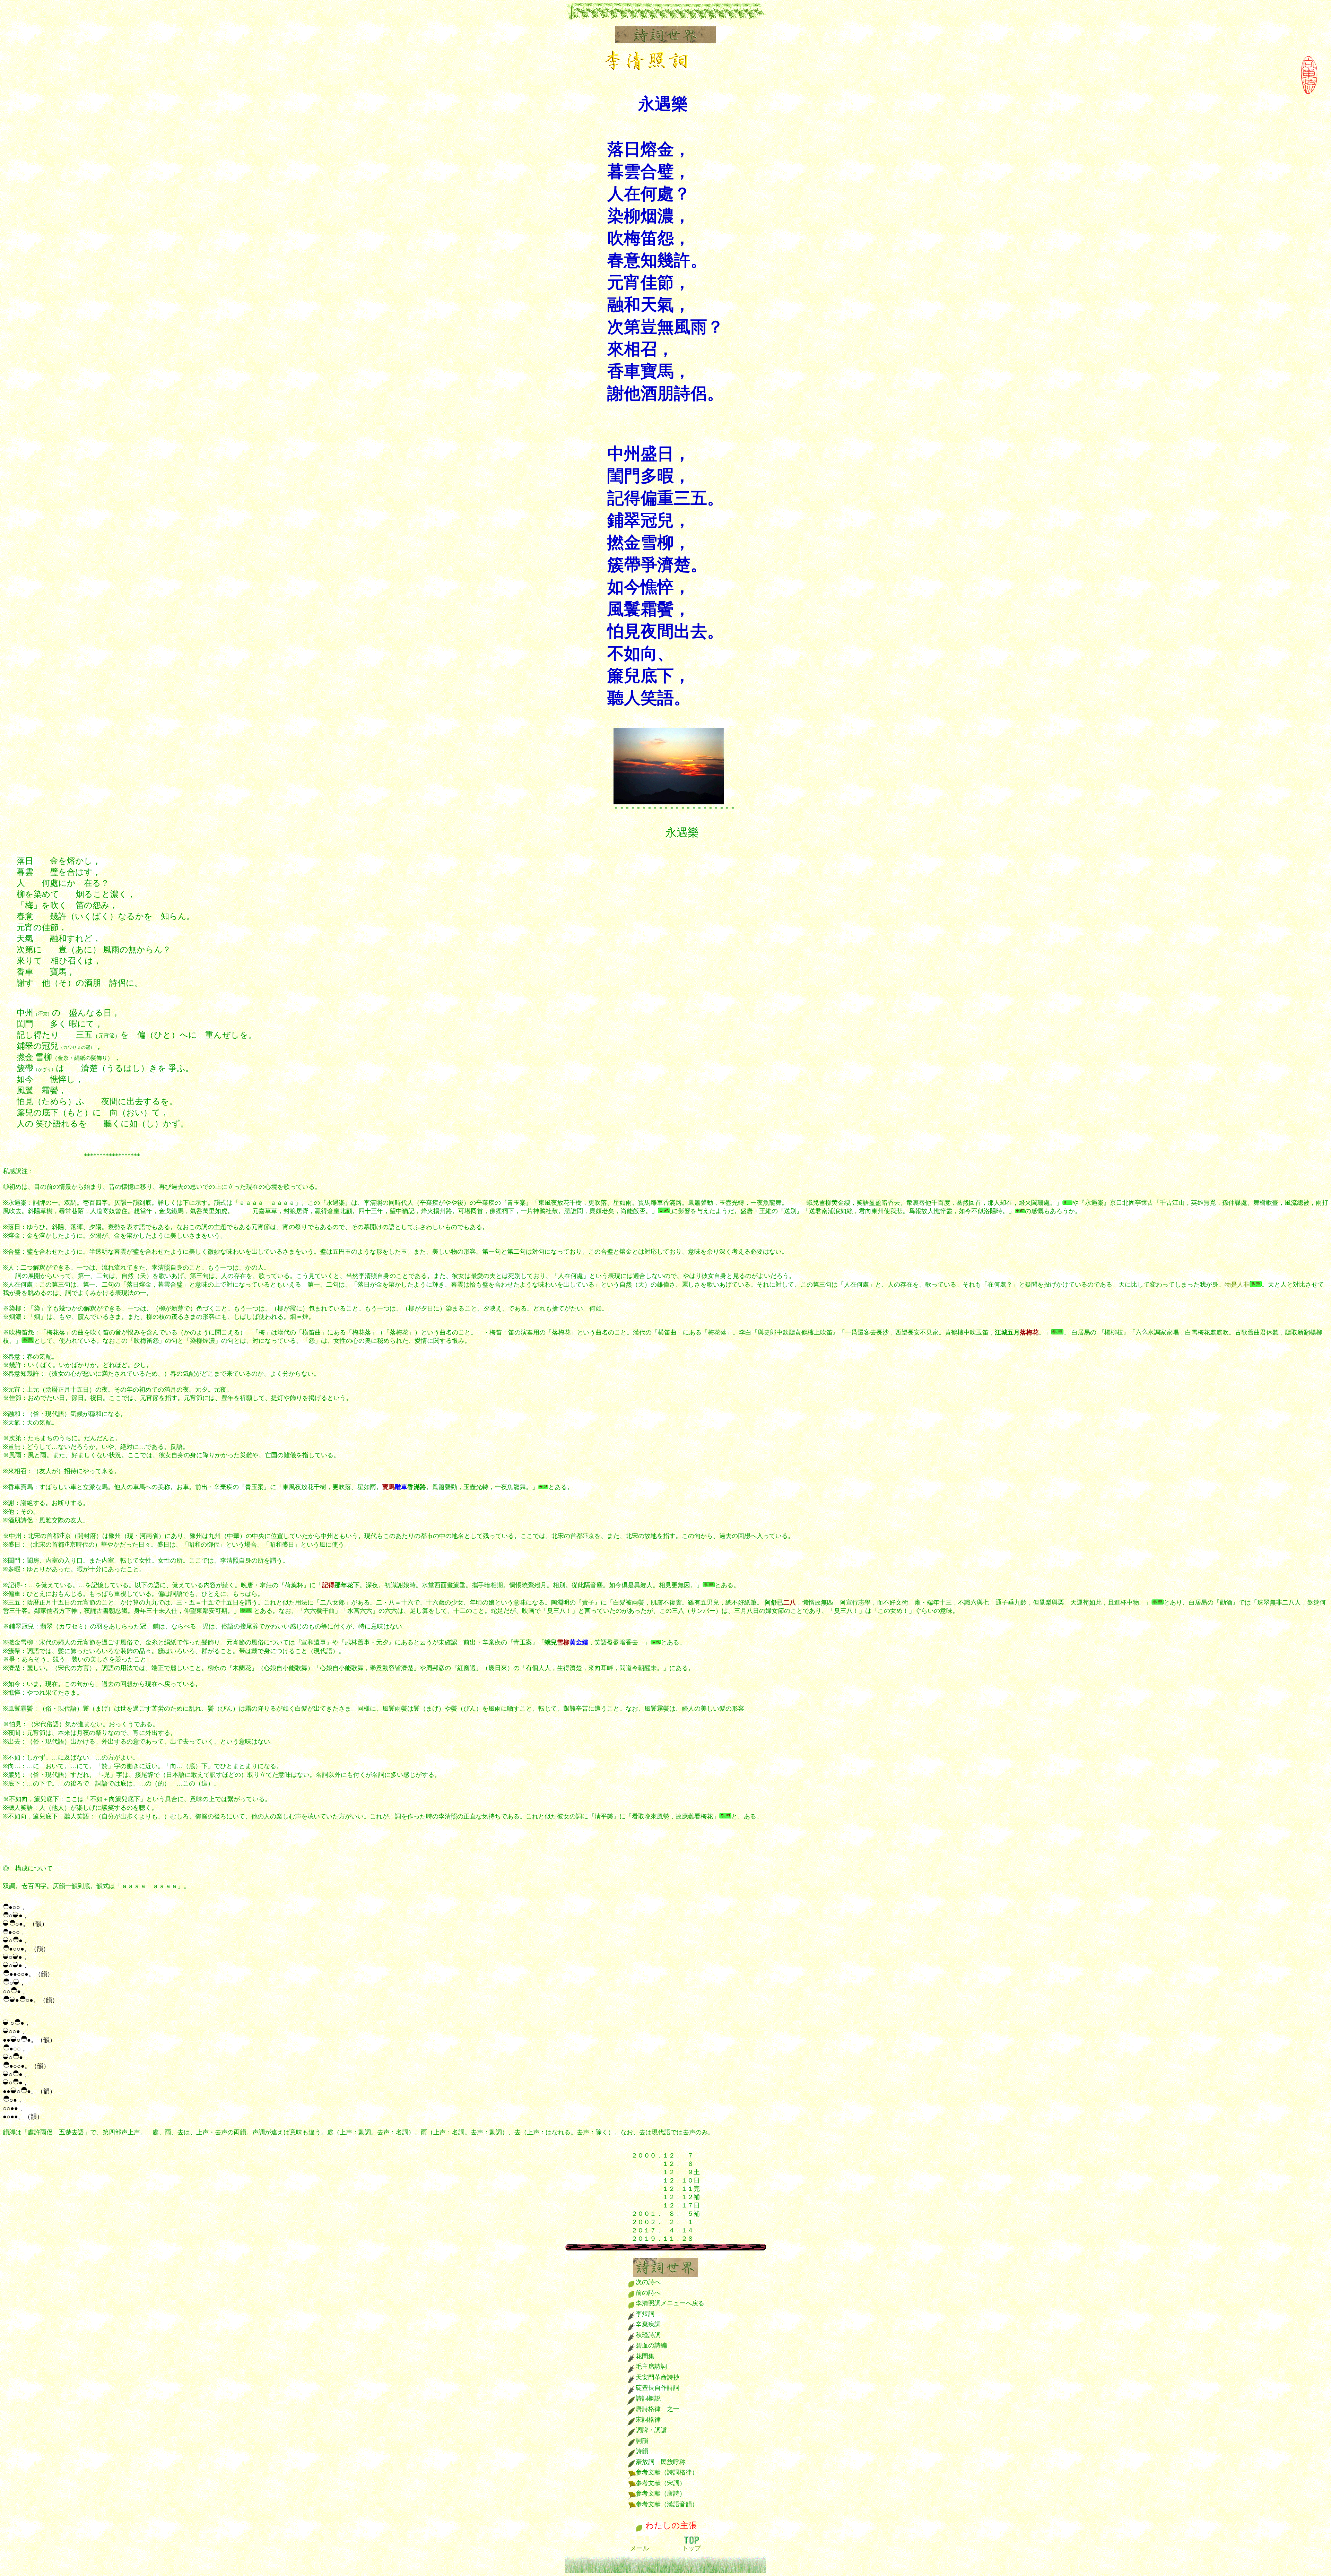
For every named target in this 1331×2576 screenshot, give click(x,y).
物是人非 (1237, 1285)
